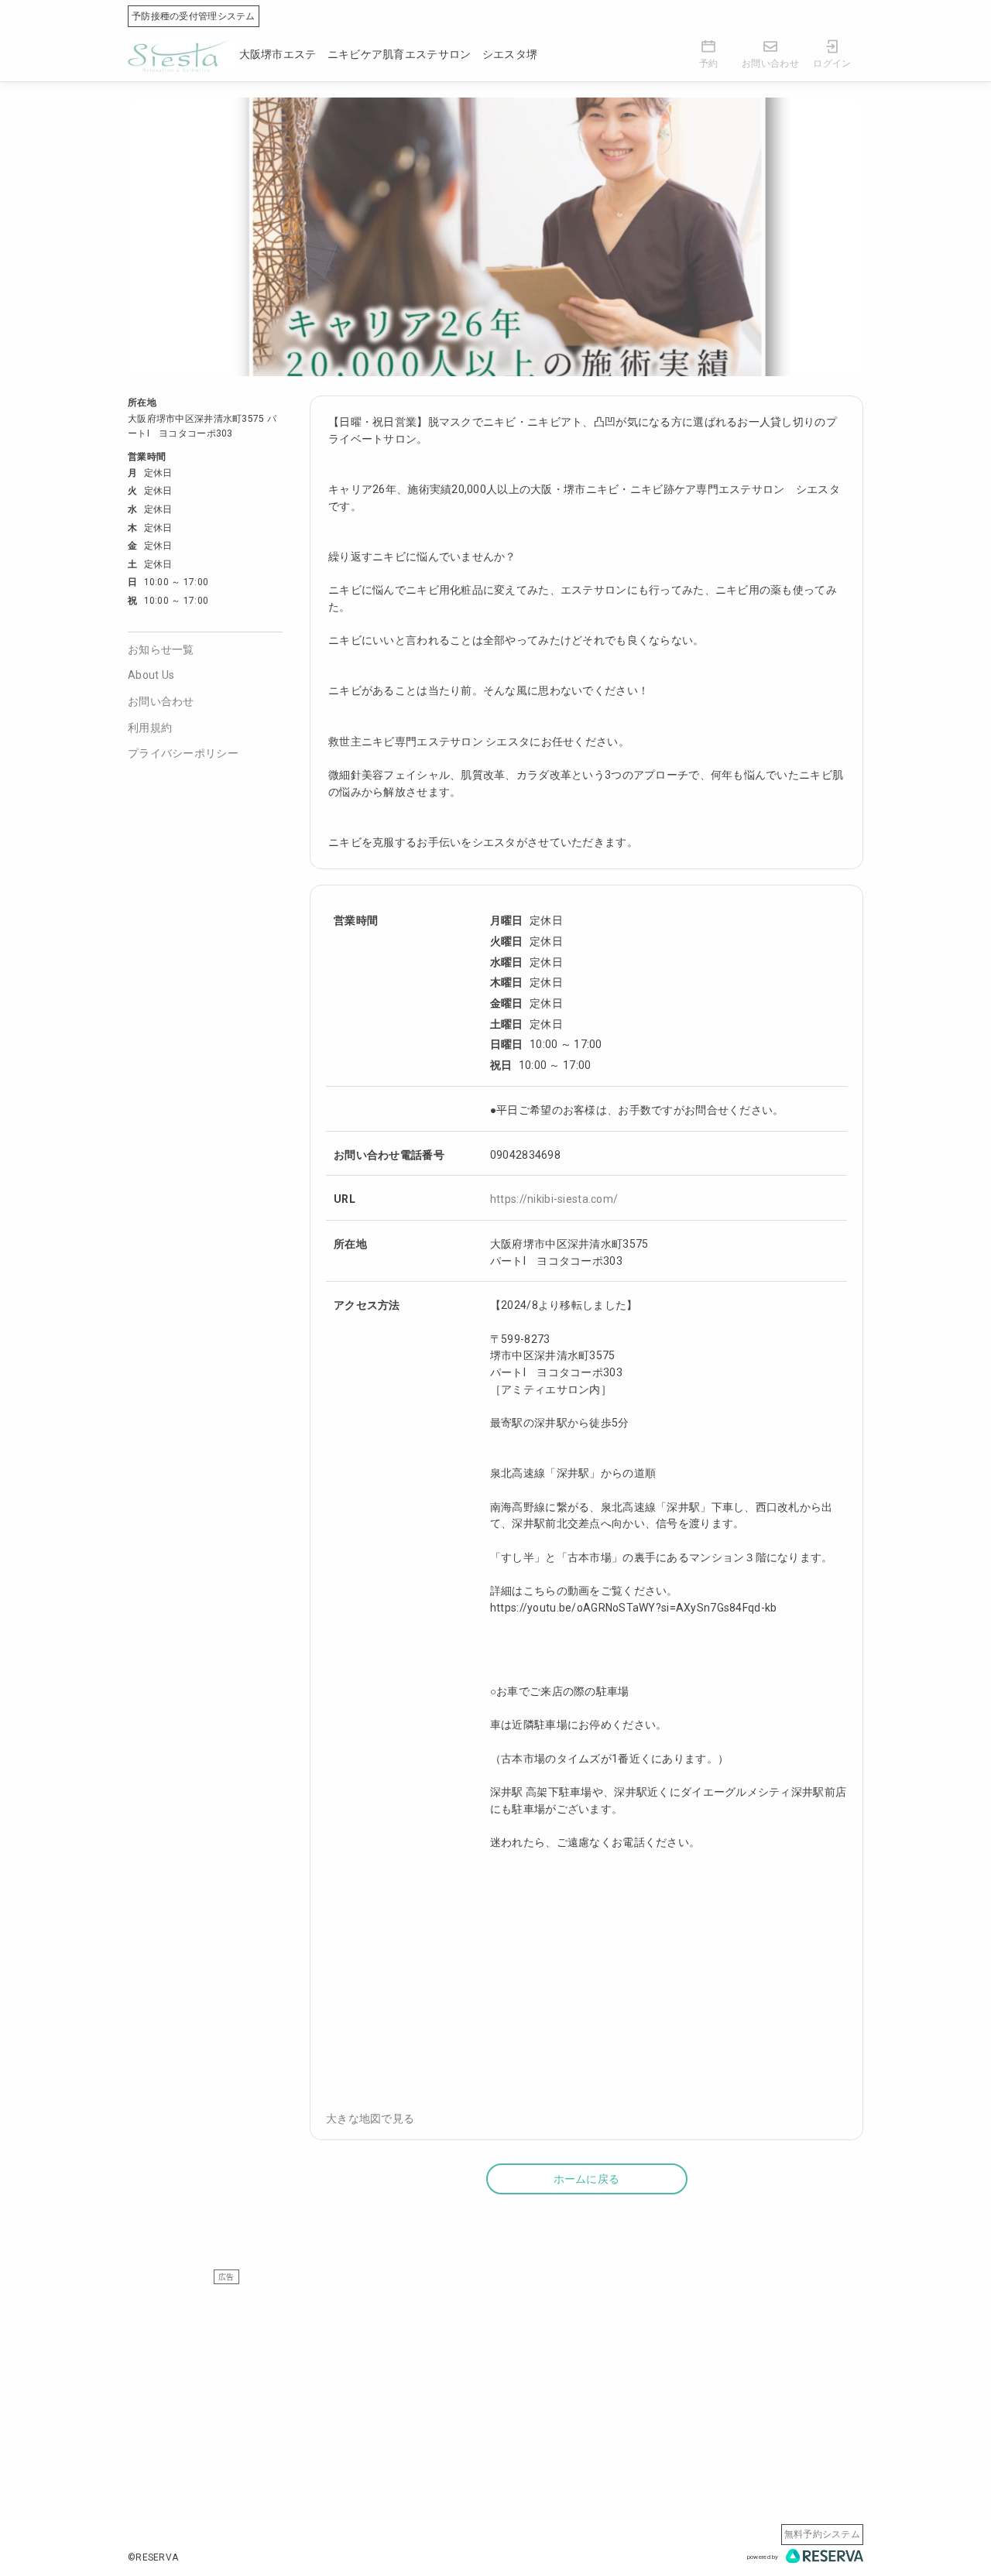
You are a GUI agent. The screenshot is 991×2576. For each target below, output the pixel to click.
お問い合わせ (161, 701)
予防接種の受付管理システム (194, 16)
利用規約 (150, 728)
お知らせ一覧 (161, 649)
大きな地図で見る (370, 2119)
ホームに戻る (587, 2179)
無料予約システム (822, 2534)
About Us (151, 675)
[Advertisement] (495, 2393)
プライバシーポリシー (183, 753)
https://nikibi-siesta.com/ (554, 1199)
